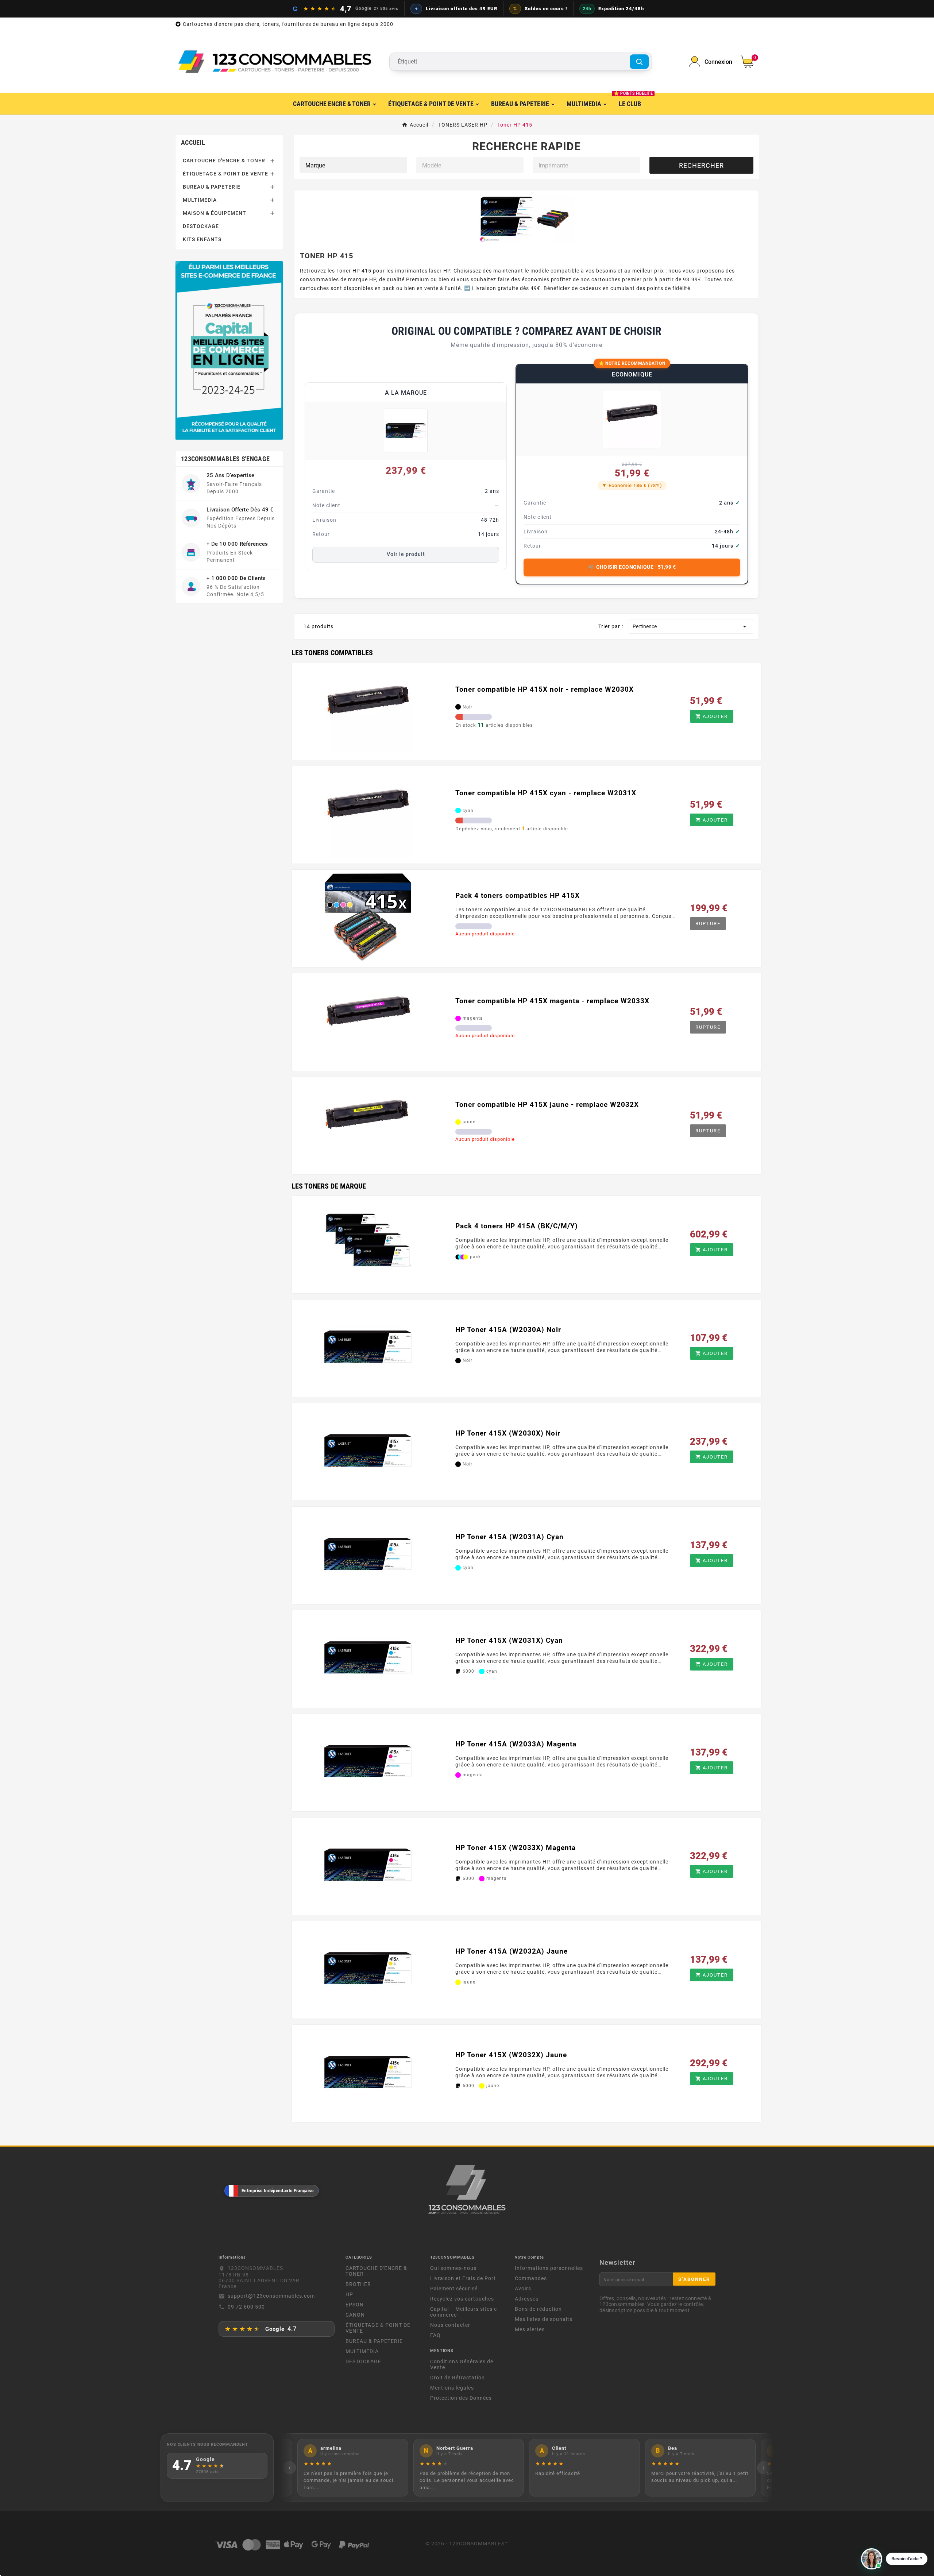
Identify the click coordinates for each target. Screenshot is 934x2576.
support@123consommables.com (271, 2296)
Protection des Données (461, 2398)
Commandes (531, 2278)
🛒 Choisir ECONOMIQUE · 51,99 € (632, 567)
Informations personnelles (549, 2268)
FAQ (435, 2335)
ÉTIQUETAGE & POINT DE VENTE (225, 174)
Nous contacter (450, 2325)
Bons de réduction (538, 2309)
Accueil (193, 142)
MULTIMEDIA (200, 200)
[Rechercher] (639, 62)
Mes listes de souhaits (544, 2319)
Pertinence (691, 626)
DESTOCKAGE (201, 226)
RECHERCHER (701, 165)
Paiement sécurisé (454, 2289)
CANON (355, 2315)
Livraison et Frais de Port (463, 2278)
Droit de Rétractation (458, 2378)
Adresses (527, 2299)
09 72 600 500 (246, 2307)
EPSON (355, 2305)
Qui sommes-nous (453, 2268)
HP (349, 2294)
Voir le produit (406, 554)
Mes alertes (530, 2329)
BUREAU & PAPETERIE (212, 187)
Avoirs (523, 2289)
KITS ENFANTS (202, 239)
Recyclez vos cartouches (462, 2299)
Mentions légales (452, 2388)
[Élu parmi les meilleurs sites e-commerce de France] (229, 350)
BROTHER (358, 2284)
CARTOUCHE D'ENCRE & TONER (224, 161)
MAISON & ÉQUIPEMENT (215, 213)
